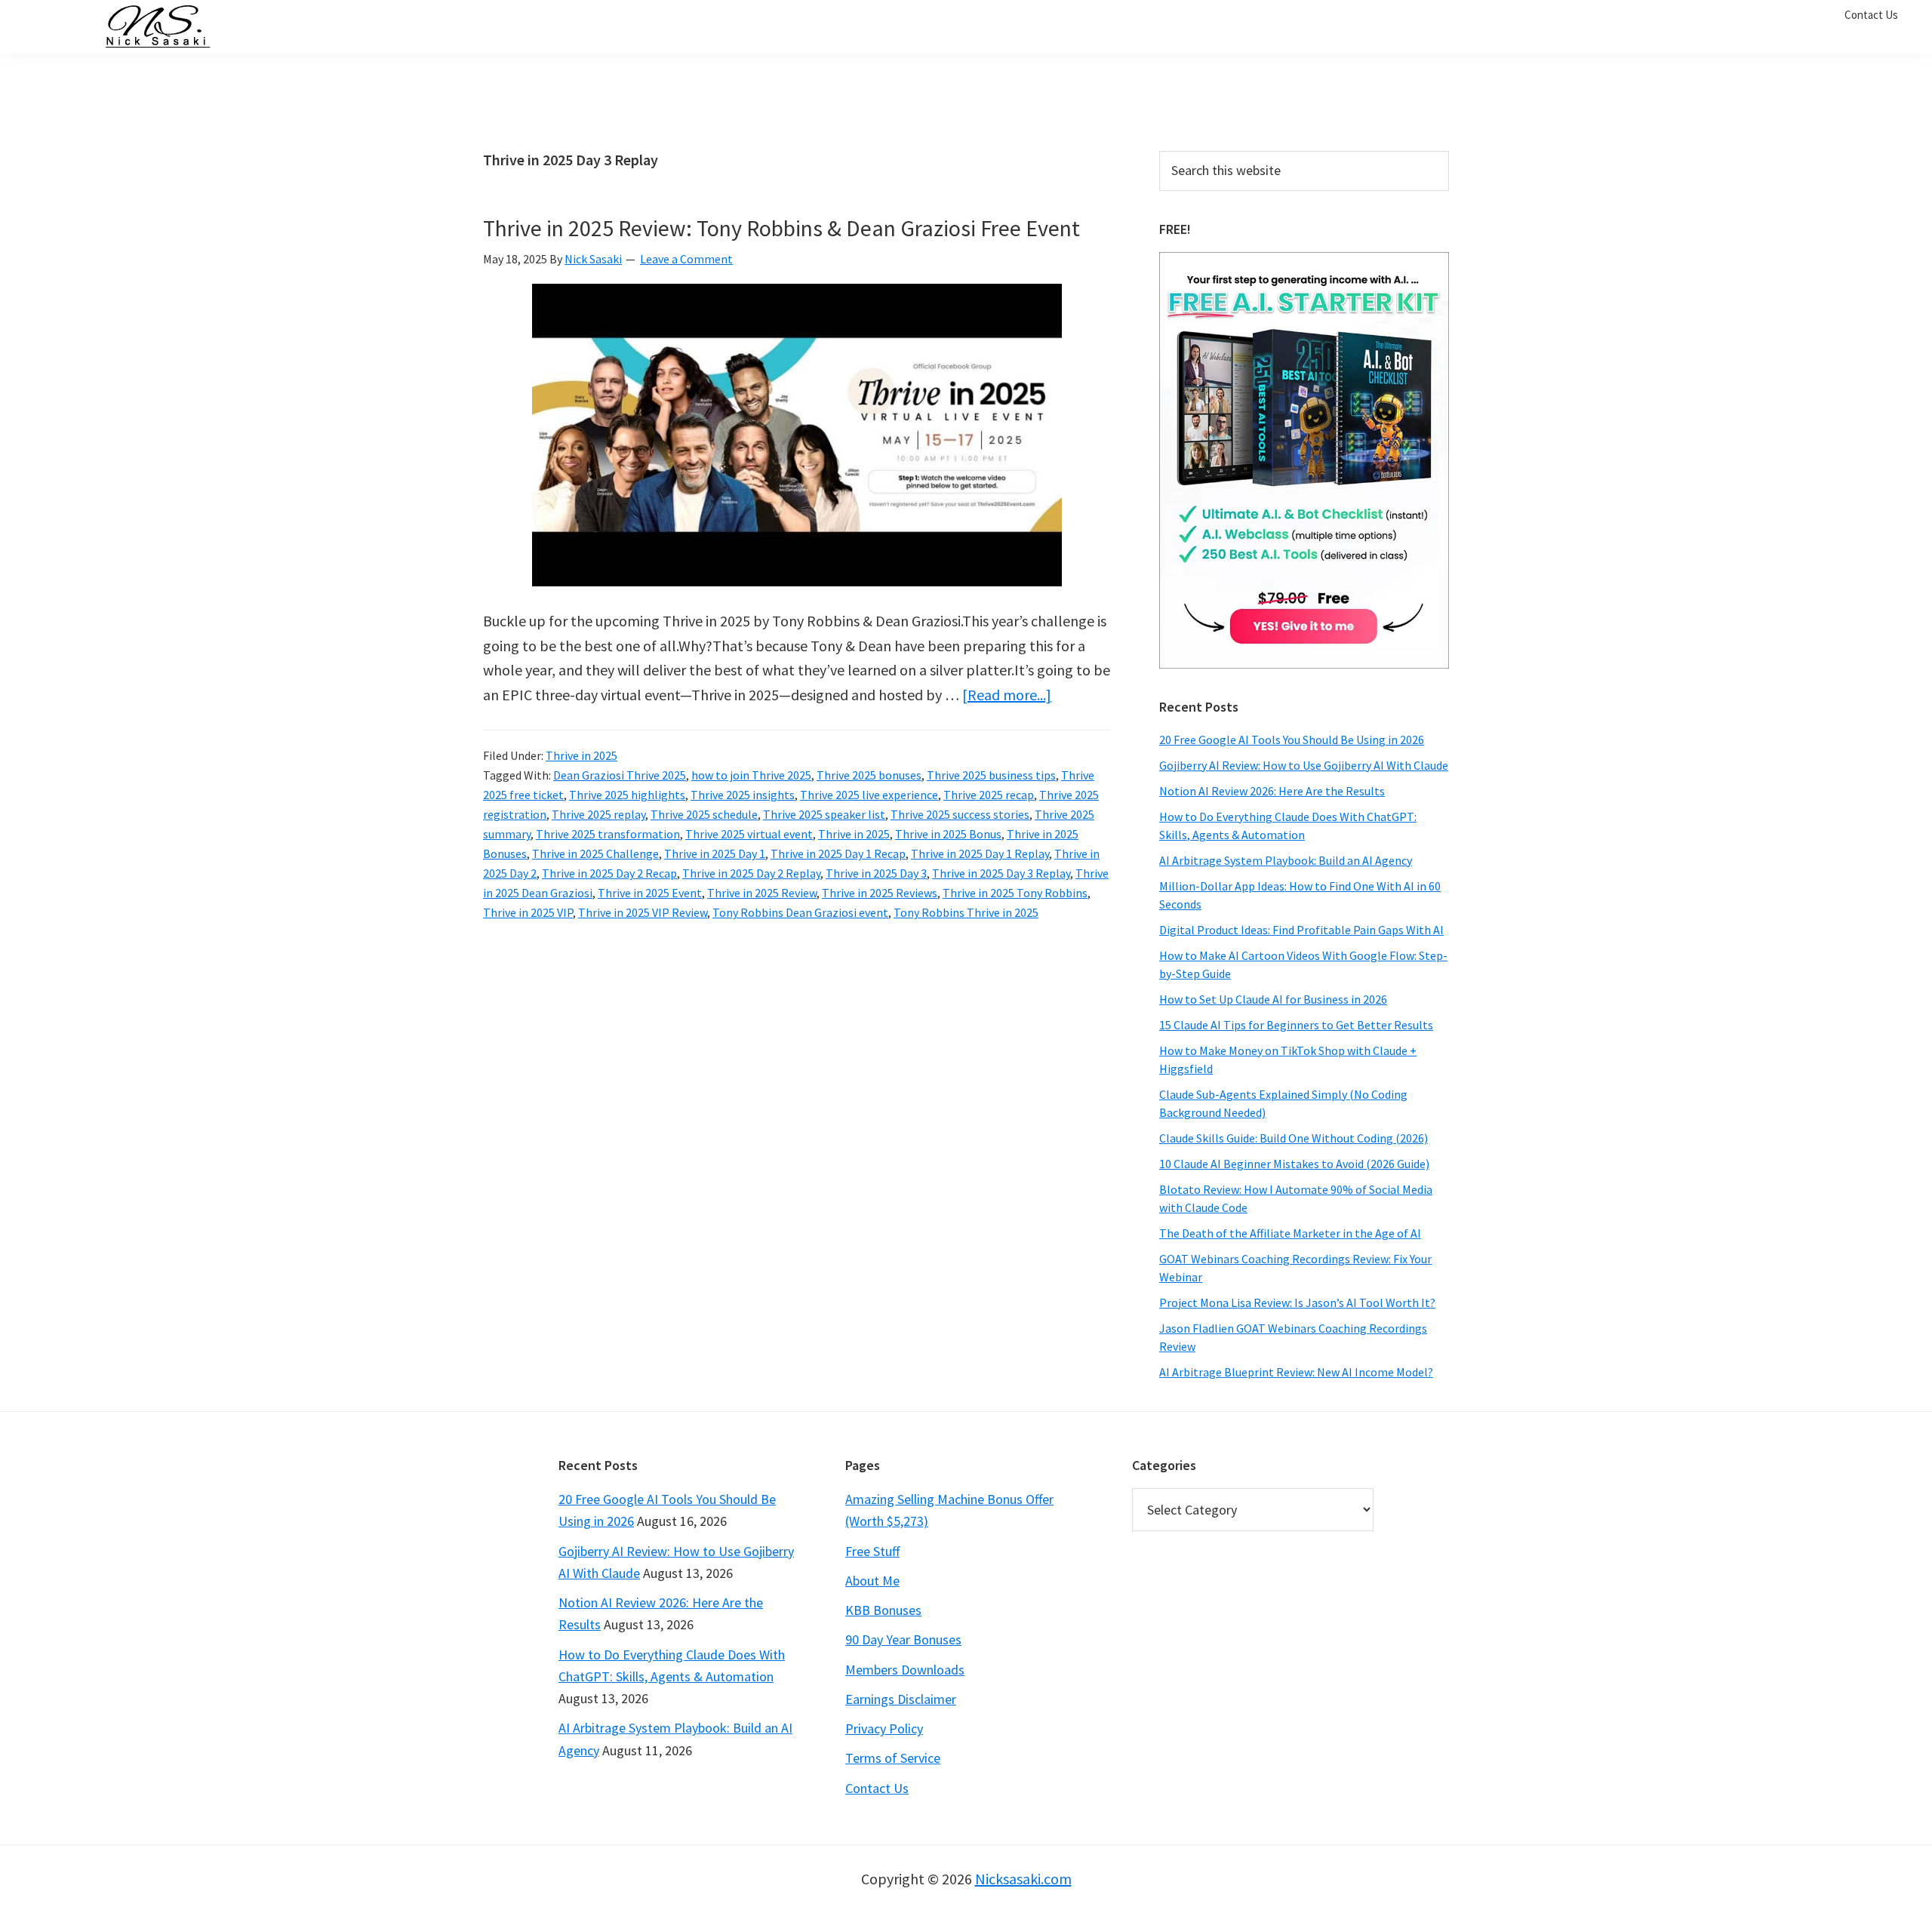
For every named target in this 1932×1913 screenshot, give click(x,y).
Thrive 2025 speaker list (824, 814)
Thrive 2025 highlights (627, 795)
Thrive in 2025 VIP (528, 912)
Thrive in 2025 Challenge (595, 853)
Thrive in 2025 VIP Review (643, 912)
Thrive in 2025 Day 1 (715, 853)
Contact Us (877, 1788)
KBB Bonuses (883, 1610)
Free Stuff (872, 1551)
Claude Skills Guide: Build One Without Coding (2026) (1294, 1138)
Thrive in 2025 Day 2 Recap (609, 873)
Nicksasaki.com (1023, 1879)
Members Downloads (905, 1670)
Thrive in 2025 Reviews (880, 893)
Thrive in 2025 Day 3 (876, 873)
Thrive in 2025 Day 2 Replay (751, 873)
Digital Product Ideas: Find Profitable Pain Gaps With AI (1301, 930)
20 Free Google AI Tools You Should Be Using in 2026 (1292, 740)
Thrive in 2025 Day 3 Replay (1001, 873)
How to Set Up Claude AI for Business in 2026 (1273, 999)
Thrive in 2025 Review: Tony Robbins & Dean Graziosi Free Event (781, 228)
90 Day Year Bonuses (903, 1639)
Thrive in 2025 (581, 755)
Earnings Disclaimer (901, 1699)
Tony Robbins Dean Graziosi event (800, 912)
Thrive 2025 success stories (960, 814)
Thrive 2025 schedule (704, 814)
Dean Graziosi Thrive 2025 (620, 775)
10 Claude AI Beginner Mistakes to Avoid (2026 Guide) (1294, 1164)
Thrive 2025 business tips (991, 775)
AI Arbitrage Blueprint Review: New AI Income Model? (1296, 1372)
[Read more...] (1007, 695)
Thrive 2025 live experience (869, 795)
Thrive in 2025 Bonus (948, 834)
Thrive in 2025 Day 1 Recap (838, 853)
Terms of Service (893, 1758)
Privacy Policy (884, 1728)
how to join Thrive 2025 (751, 775)
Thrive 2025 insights (743, 795)
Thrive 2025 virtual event (749, 834)
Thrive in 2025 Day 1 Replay (980, 853)
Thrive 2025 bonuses (869, 775)
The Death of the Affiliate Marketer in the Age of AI (1290, 1233)
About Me (872, 1581)
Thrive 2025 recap (989, 795)
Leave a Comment (686, 259)
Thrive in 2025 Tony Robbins (1015, 893)
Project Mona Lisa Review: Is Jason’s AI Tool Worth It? (1297, 1303)
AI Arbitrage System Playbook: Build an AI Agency (1286, 860)
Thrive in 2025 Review (762, 893)
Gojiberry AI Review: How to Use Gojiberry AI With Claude (1304, 765)
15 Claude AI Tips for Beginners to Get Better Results (1296, 1025)
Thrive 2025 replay (598, 814)
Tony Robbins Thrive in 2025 (966, 912)
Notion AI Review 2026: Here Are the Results (1272, 791)
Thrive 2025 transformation (608, 834)
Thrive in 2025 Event (650, 893)
